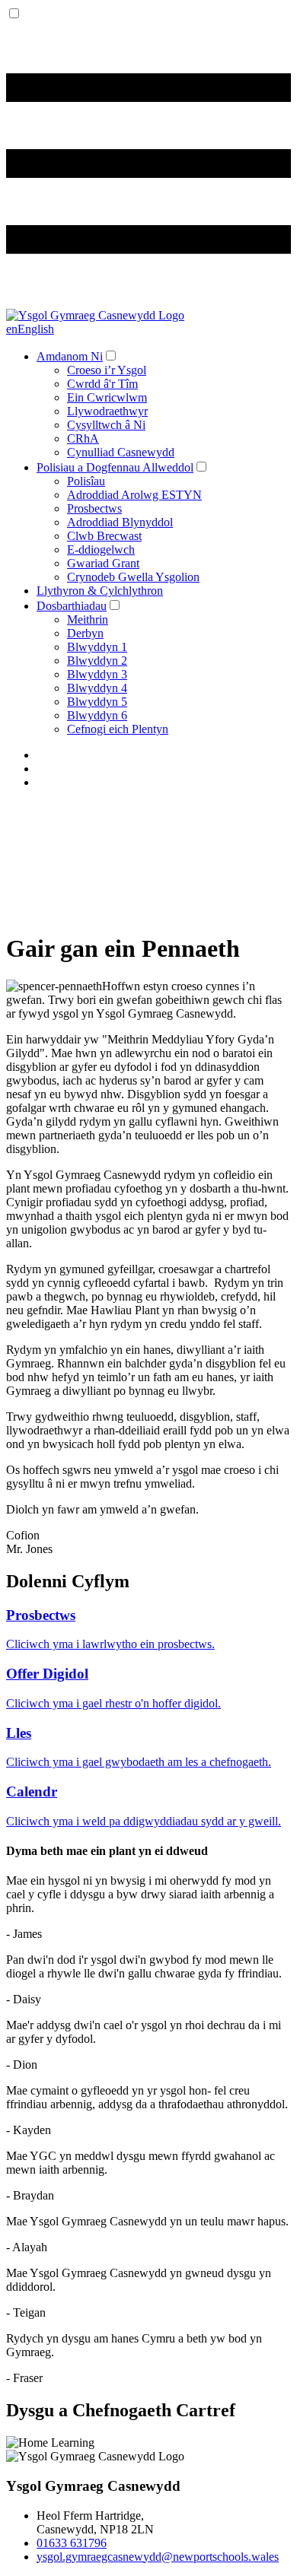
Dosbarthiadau (72, 606)
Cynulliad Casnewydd (121, 452)
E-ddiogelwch (101, 550)
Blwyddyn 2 (97, 661)
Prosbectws (94, 508)
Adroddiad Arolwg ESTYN (134, 495)
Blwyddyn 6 (97, 715)
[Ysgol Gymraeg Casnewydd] (95, 315)
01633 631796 (72, 2543)
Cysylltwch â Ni (106, 425)
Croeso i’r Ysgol (107, 370)
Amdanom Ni (70, 356)
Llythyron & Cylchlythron (100, 591)
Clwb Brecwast (104, 536)
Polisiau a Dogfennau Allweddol (115, 467)
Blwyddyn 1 (97, 647)
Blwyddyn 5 (97, 702)
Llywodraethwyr (107, 411)
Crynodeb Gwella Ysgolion (133, 577)
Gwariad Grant (103, 563)
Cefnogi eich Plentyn (118, 729)
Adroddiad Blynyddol (120, 522)
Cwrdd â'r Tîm (102, 384)
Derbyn (85, 633)
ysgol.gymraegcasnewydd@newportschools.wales (158, 2557)
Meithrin (88, 619)
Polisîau (86, 481)
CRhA (83, 438)
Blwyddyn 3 (97, 674)
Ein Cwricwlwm (107, 397)
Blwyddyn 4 (97, 688)
